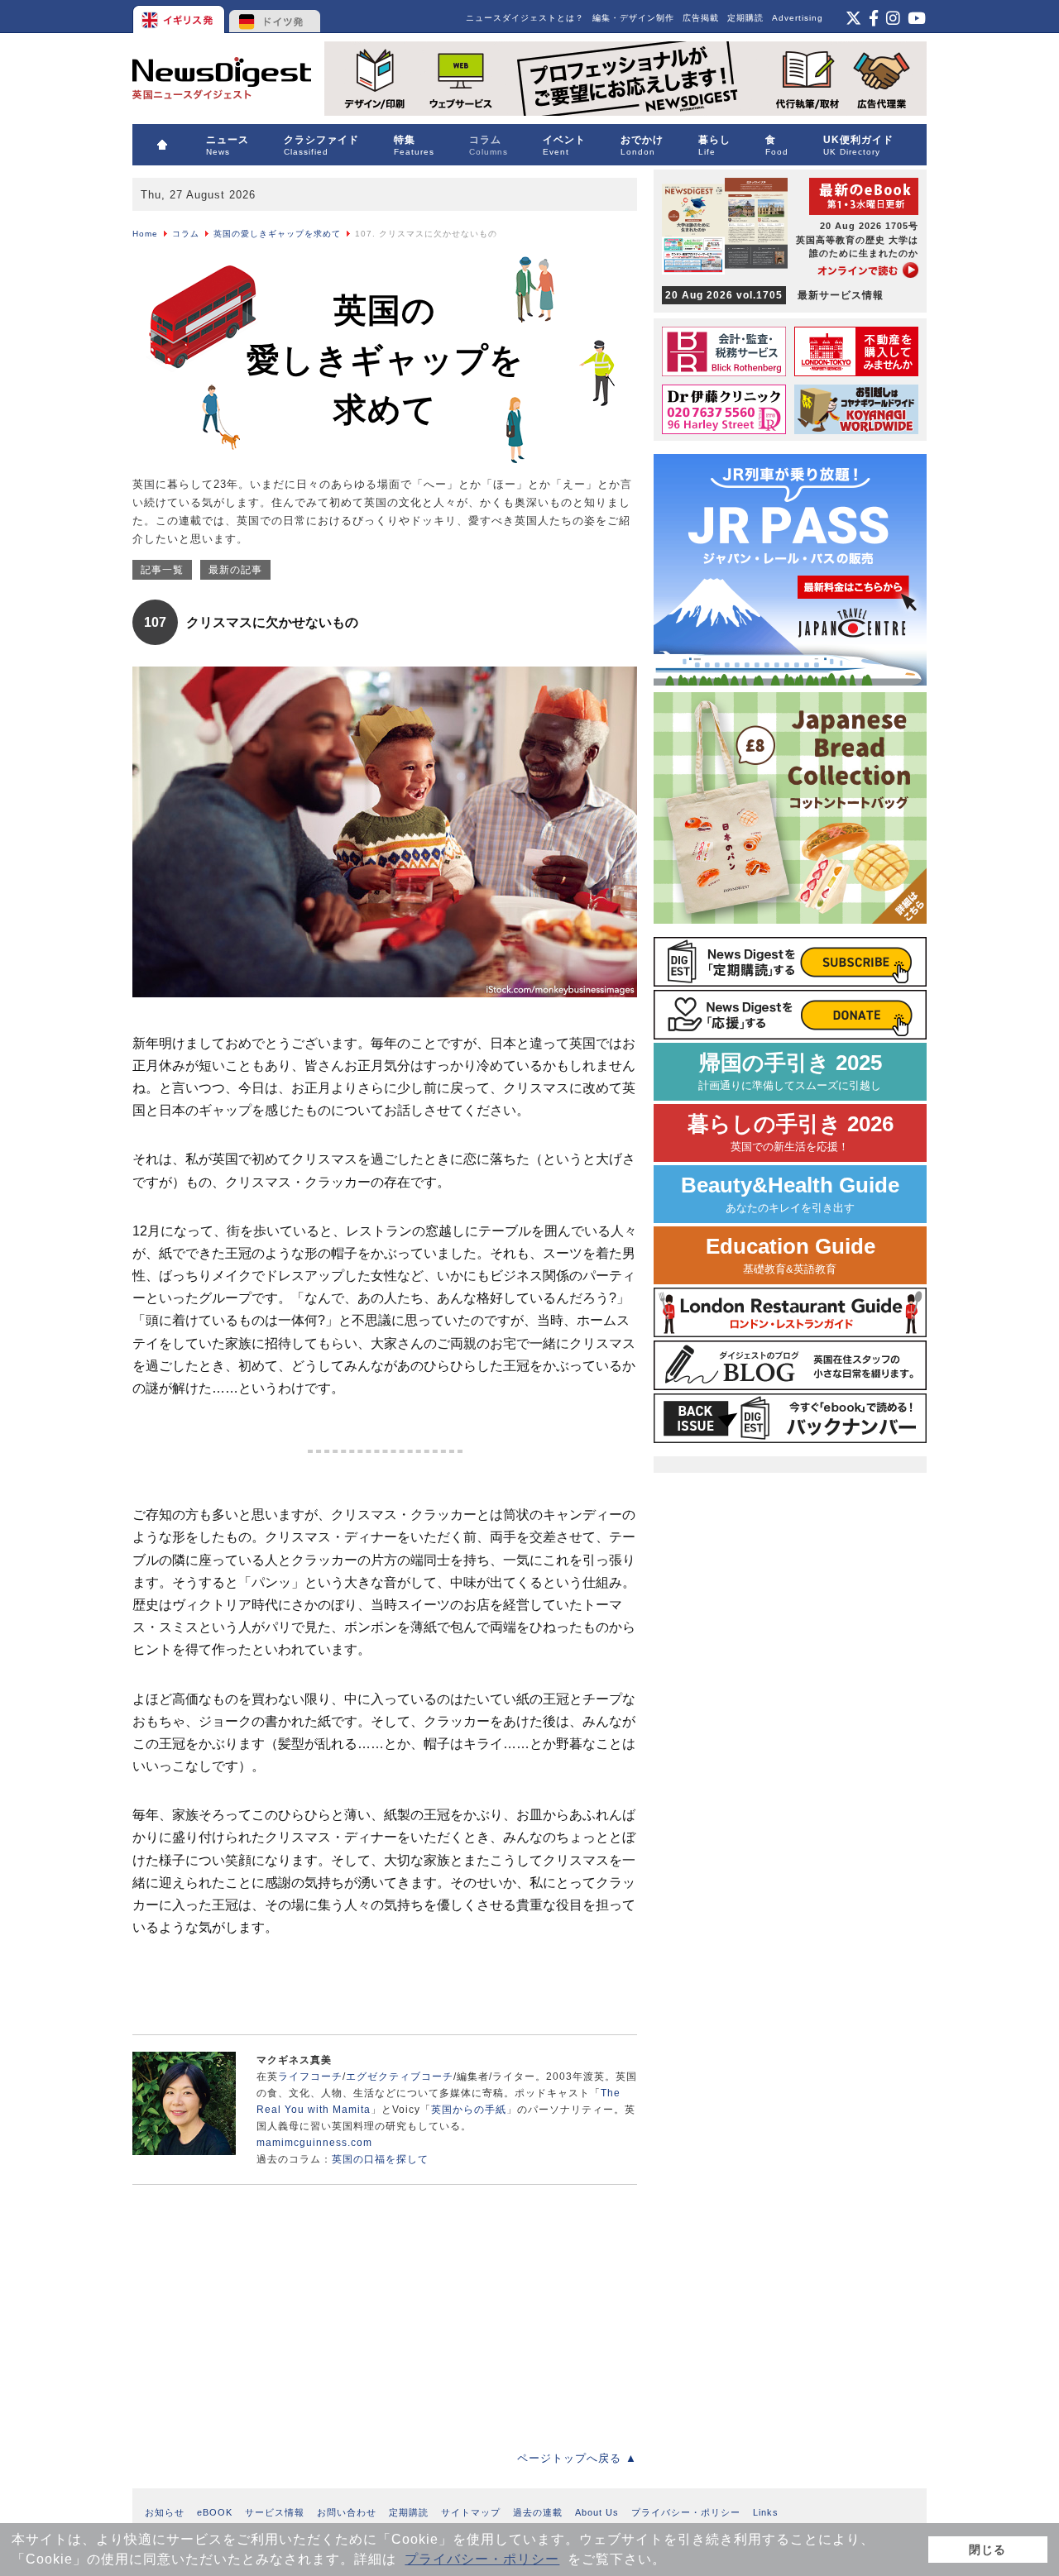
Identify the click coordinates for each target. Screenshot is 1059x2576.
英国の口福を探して (380, 2159)
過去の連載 (538, 2512)
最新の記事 (235, 570)
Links (766, 2512)
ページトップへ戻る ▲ (577, 2458)
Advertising (798, 18)
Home (145, 234)
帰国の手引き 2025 (790, 1071)
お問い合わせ (347, 2512)
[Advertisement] (256, 2305)
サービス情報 (275, 2512)
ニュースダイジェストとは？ (525, 18)
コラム (186, 234)
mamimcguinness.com (314, 2143)
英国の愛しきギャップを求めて (277, 234)
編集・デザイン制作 (633, 18)
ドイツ (275, 17)
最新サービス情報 (774, 295)
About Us (597, 2512)
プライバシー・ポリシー (482, 2559)
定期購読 (745, 18)
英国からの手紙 (469, 2110)
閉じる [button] (987, 2550)
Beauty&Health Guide (790, 1194)
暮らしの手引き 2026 (791, 1133)
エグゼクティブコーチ (400, 2077)
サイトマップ (471, 2512)
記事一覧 (162, 570)
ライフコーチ (310, 2077)
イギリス (180, 17)
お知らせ (165, 2512)
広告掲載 (701, 18)
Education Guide (791, 1255)
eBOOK (215, 2512)
